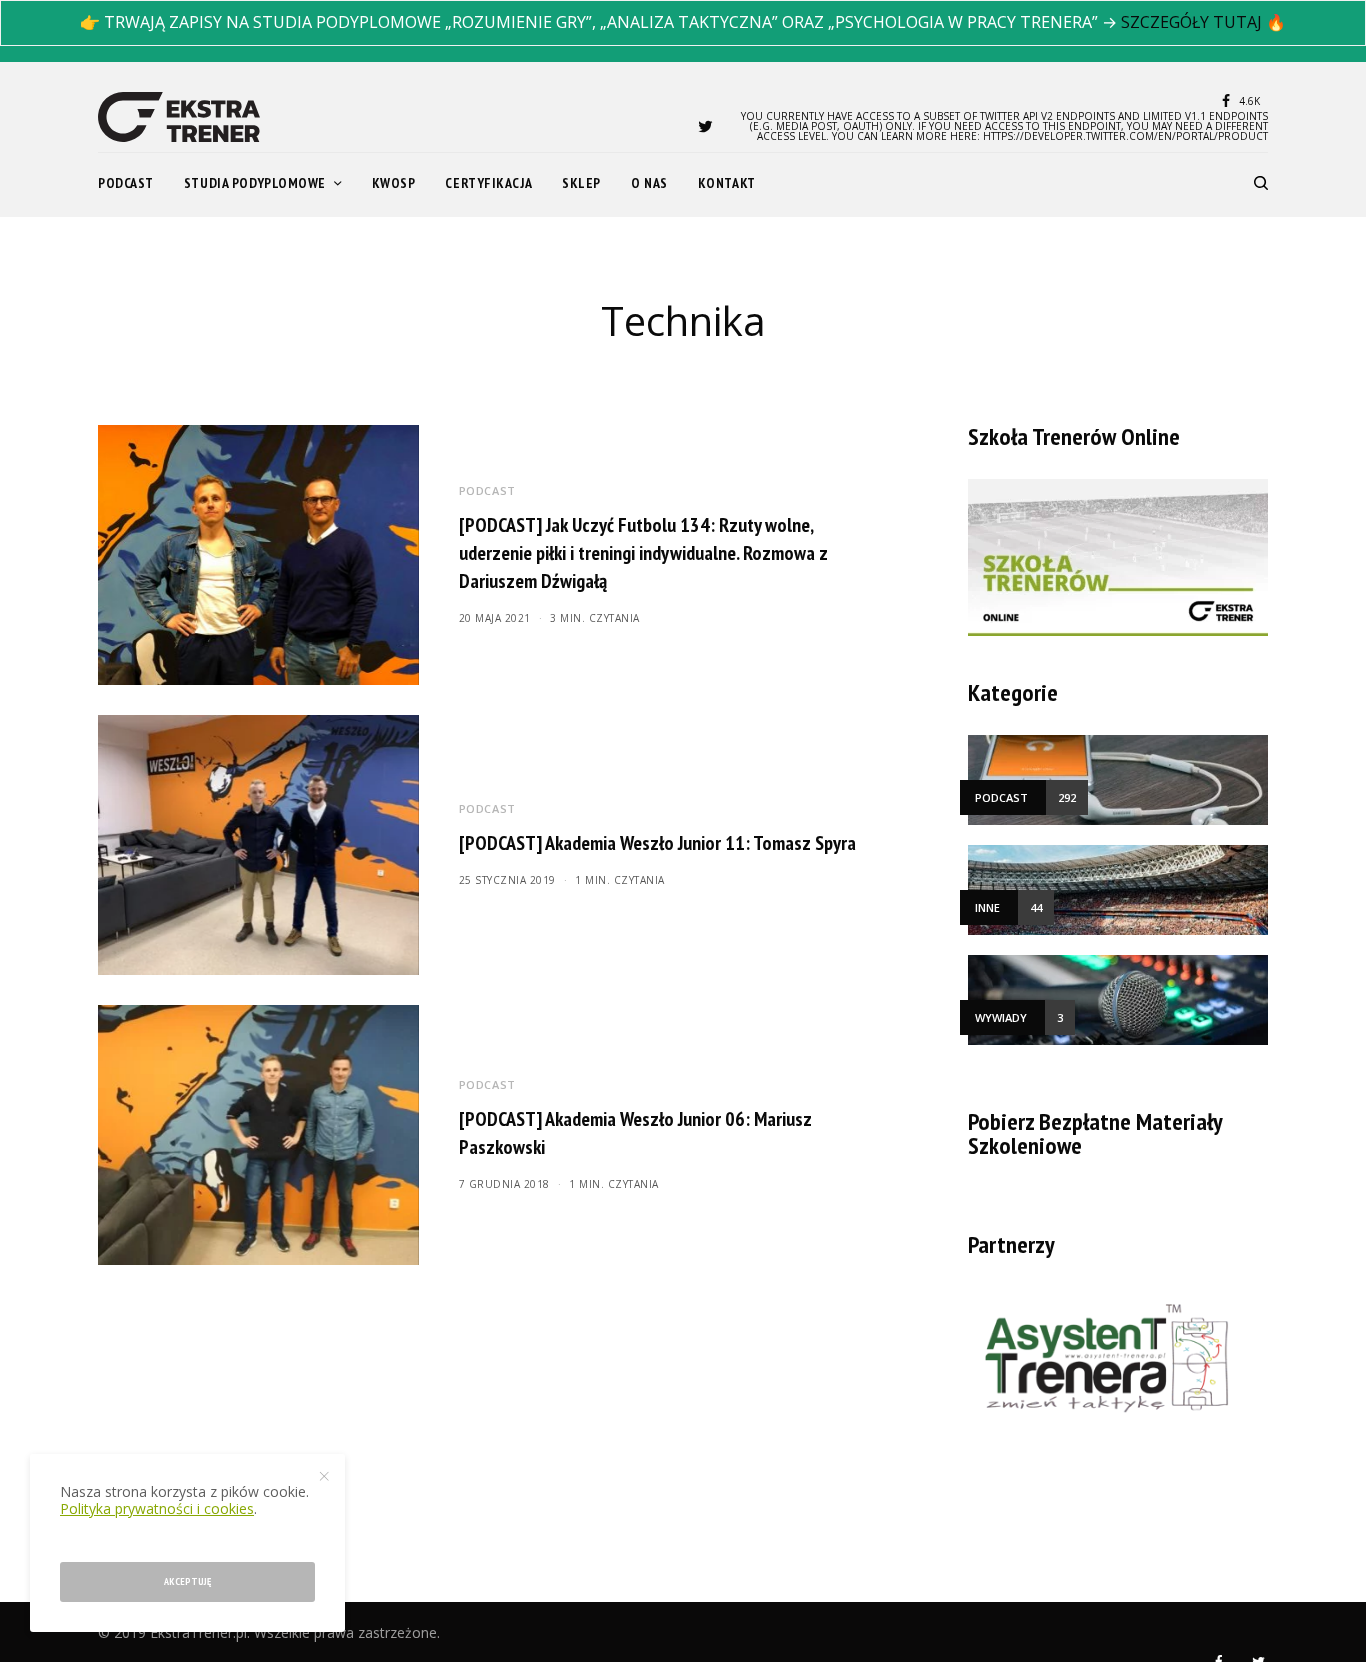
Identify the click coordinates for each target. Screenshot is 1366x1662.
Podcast (487, 490)
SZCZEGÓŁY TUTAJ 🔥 (1203, 22)
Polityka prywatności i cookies (157, 1508)
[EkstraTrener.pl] (179, 117)
